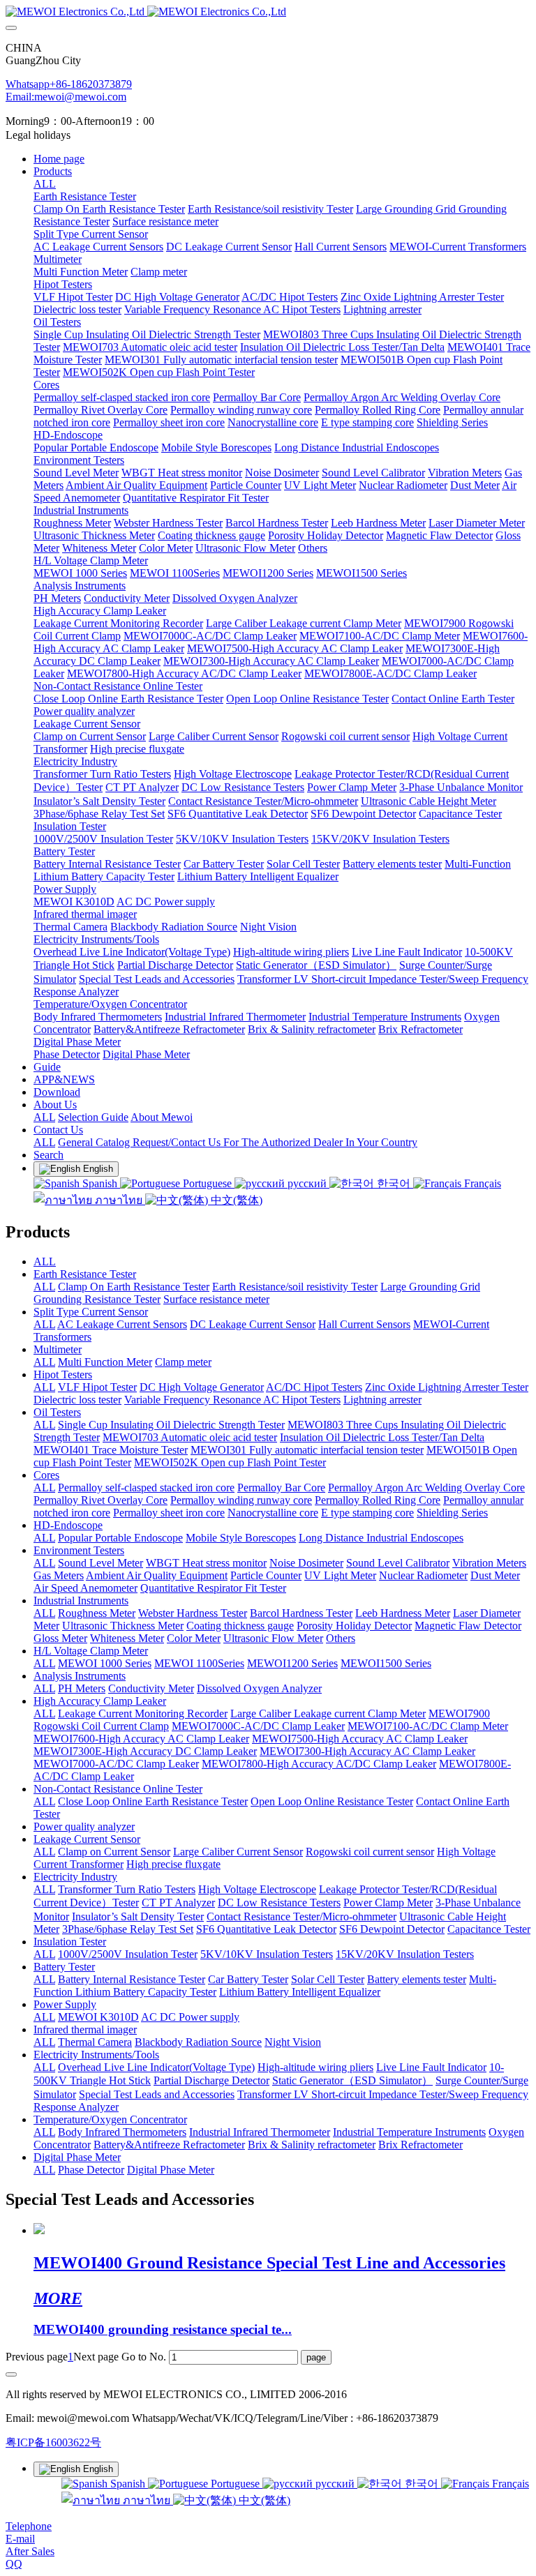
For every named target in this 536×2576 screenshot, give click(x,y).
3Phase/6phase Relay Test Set (128, 1929)
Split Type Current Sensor (91, 1312)
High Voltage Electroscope (257, 1889)
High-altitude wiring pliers (315, 2067)
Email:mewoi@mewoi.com (66, 97)
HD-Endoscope (68, 1525)
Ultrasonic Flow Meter (273, 1638)
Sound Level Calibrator (398, 1563)
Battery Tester (64, 1967)
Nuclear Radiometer (423, 1575)
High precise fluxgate (173, 1864)
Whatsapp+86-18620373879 (69, 84)
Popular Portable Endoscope (120, 1538)
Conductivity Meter (151, 1688)
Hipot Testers (63, 1374)
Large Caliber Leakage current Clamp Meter (328, 1713)
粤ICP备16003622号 (53, 2442)
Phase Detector (91, 2170)
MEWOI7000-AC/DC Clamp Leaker (116, 1764)
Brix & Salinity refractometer (312, 2145)
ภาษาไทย (119, 1200)
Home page (59, 159)
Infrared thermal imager (85, 2029)
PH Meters (82, 1688)
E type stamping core (367, 1513)
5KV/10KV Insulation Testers (267, 1954)
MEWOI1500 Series (386, 1663)
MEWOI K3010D (98, 2017)
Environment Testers (79, 1550)
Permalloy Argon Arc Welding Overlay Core (426, 1487)
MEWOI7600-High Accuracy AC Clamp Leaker (141, 1739)
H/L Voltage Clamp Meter (91, 1651)
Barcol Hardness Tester (301, 1613)
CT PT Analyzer (178, 1903)
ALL (45, 184)
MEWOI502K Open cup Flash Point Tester (230, 1462)
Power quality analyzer (84, 1826)
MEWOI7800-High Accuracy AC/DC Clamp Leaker (319, 1764)
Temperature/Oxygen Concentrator (110, 2119)
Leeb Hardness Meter (403, 1613)
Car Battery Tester (248, 1979)
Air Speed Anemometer (85, 1588)
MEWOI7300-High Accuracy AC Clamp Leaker (367, 1751)
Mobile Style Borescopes (241, 1538)
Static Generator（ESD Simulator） (352, 2080)
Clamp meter (183, 1362)
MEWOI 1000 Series (105, 1663)
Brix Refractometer (420, 2145)
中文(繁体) (235, 1200)
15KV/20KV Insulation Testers (405, 1954)
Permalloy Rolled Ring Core (378, 1500)
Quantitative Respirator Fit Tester (213, 1588)
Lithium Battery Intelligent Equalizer (300, 1992)
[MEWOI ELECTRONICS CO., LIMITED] (268, 12)
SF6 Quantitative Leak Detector (266, 1929)
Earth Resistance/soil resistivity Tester (295, 1287)
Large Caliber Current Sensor (238, 1852)
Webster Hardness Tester (193, 1613)
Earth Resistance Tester (85, 1274)
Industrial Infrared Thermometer (260, 2132)
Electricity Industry (75, 1877)
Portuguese (207, 1183)
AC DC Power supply (190, 2017)
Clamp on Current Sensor (114, 1852)
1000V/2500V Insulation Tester (128, 1954)
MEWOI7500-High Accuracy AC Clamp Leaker (360, 1739)
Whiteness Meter (127, 1638)
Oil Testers (57, 1412)
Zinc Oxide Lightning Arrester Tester (447, 1387)
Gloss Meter (60, 1638)
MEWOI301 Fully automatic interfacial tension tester (307, 1450)
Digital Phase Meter (77, 2157)
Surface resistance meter (216, 1299)
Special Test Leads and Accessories (157, 2094)
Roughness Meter (97, 1613)
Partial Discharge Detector (211, 2080)
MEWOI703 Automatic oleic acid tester (190, 1437)
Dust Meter (495, 1575)
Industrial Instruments (81, 1600)
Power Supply (65, 2004)
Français (481, 1183)
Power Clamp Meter (388, 1903)
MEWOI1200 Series (292, 1663)
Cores (46, 1475)
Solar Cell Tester (328, 1979)
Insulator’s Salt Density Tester (138, 1916)
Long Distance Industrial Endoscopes (381, 1538)
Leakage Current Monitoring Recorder (143, 1713)
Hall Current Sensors (364, 1324)
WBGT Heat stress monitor (206, 1563)
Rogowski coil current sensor (370, 1852)
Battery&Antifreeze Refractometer (169, 2145)
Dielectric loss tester (77, 1400)
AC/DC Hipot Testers (314, 1387)
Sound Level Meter (100, 1563)
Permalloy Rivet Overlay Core (100, 1500)
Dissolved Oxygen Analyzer (259, 1688)
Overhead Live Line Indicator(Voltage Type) (156, 2067)
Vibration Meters (489, 1563)
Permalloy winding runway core (241, 1500)
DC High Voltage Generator (202, 1387)
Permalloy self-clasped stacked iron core (146, 1487)
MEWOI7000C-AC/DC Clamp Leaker (258, 1726)
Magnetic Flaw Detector (468, 1626)
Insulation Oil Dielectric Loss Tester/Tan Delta (382, 1437)
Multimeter (58, 1349)
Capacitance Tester (489, 1929)
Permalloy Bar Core (281, 1487)
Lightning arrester (382, 1400)
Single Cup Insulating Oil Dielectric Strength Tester (171, 1425)
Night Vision (293, 2042)
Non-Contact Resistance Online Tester (118, 1789)
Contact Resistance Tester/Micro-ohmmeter (301, 1916)
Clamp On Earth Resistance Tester (134, 1287)
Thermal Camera (95, 2042)
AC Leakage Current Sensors (122, 1324)
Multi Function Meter (105, 1362)
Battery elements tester (417, 1979)
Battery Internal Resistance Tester (132, 1979)
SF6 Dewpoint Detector (392, 1929)
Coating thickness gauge (240, 1626)
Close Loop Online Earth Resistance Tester (153, 1801)
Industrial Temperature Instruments (409, 2132)
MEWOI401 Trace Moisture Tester (111, 1450)
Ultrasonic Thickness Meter (123, 1626)
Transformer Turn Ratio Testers (127, 1889)
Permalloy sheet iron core (169, 1513)
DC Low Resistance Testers (279, 1903)
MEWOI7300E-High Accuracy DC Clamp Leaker (145, 1751)
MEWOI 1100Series (199, 1663)
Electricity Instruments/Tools (96, 2055)
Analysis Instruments (80, 1676)
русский (307, 1183)
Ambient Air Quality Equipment (157, 1575)
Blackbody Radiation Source (198, 2042)
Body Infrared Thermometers (122, 2132)
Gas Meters (59, 1575)
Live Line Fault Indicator (431, 2067)
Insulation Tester (70, 1942)
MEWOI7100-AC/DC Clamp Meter (428, 1726)
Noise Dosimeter (306, 1563)
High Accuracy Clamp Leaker (100, 1701)
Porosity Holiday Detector (354, 1626)
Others (341, 1638)
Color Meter (194, 1638)
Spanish (100, 1183)
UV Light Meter (340, 1575)
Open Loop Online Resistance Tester (332, 1801)
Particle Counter (266, 1575)
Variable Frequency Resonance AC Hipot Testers (232, 1400)
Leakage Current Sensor (87, 1839)
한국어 (394, 1183)
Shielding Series (452, 1513)
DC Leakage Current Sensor (253, 1324)
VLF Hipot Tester (97, 1387)
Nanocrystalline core (273, 1513)
